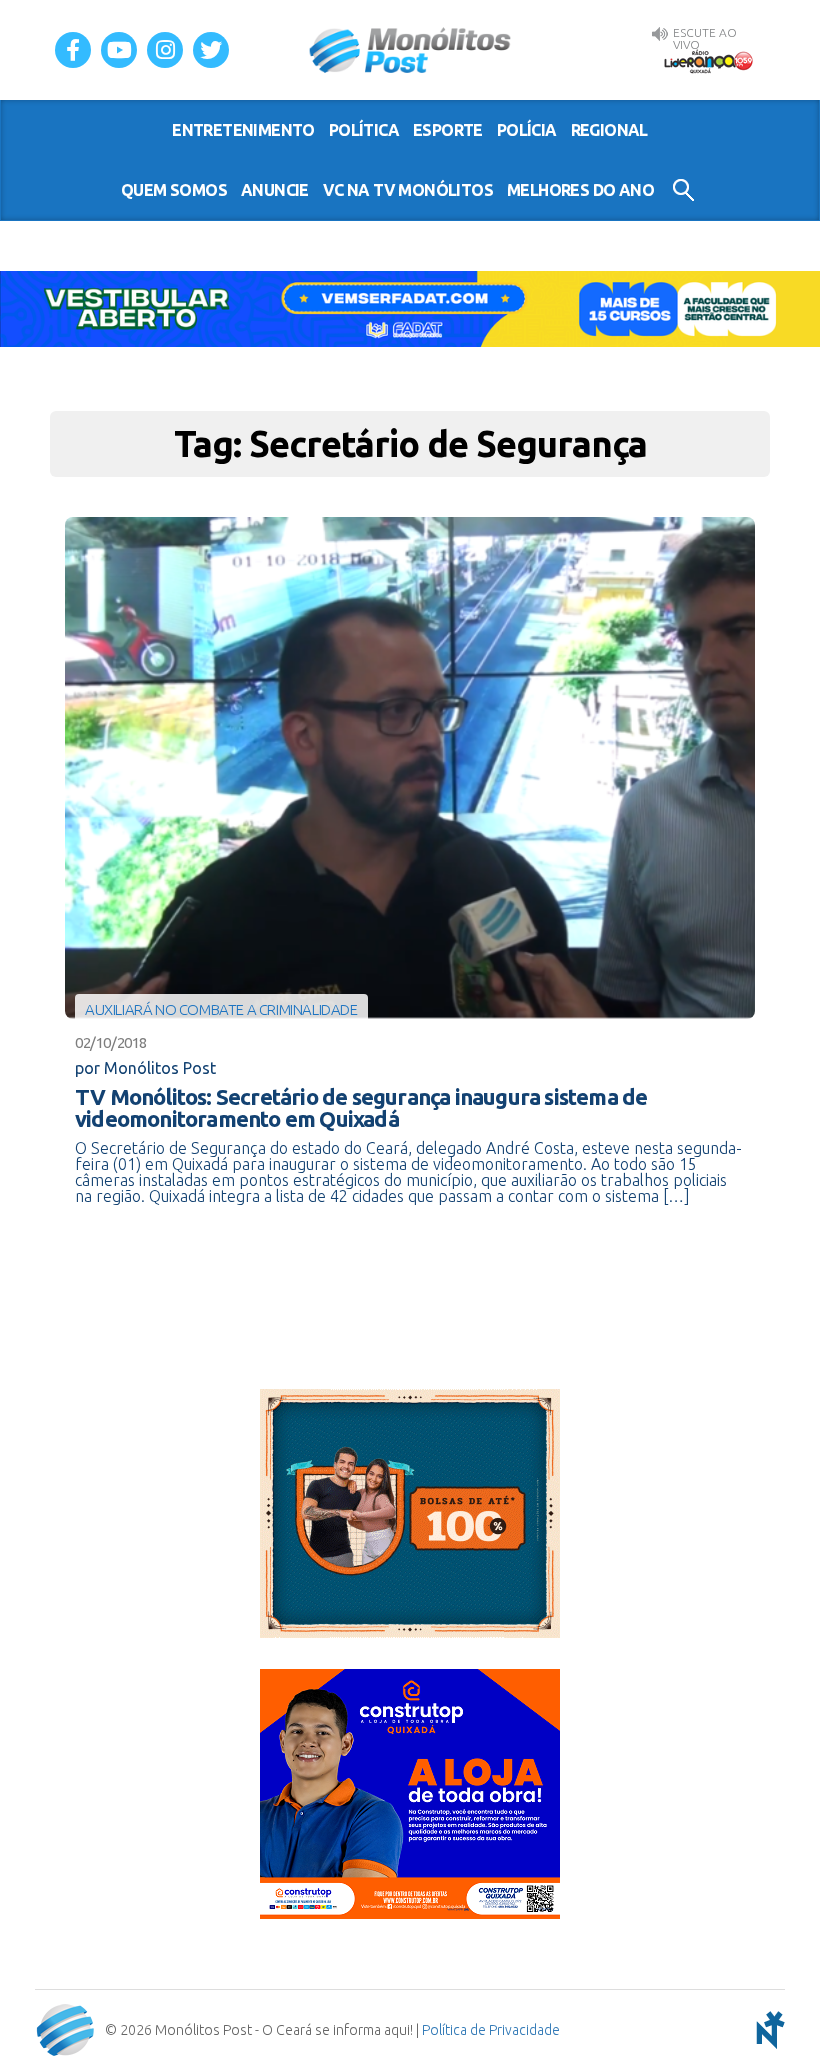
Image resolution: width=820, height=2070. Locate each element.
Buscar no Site (683, 190)
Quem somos (174, 190)
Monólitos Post (410, 50)
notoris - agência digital (767, 2030)
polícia (527, 130)
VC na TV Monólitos (408, 190)
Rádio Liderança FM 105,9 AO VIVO (708, 61)
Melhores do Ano (580, 190)
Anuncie (275, 190)
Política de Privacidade (491, 2030)
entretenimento (243, 130)
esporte (448, 130)
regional (609, 130)
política (364, 130)
